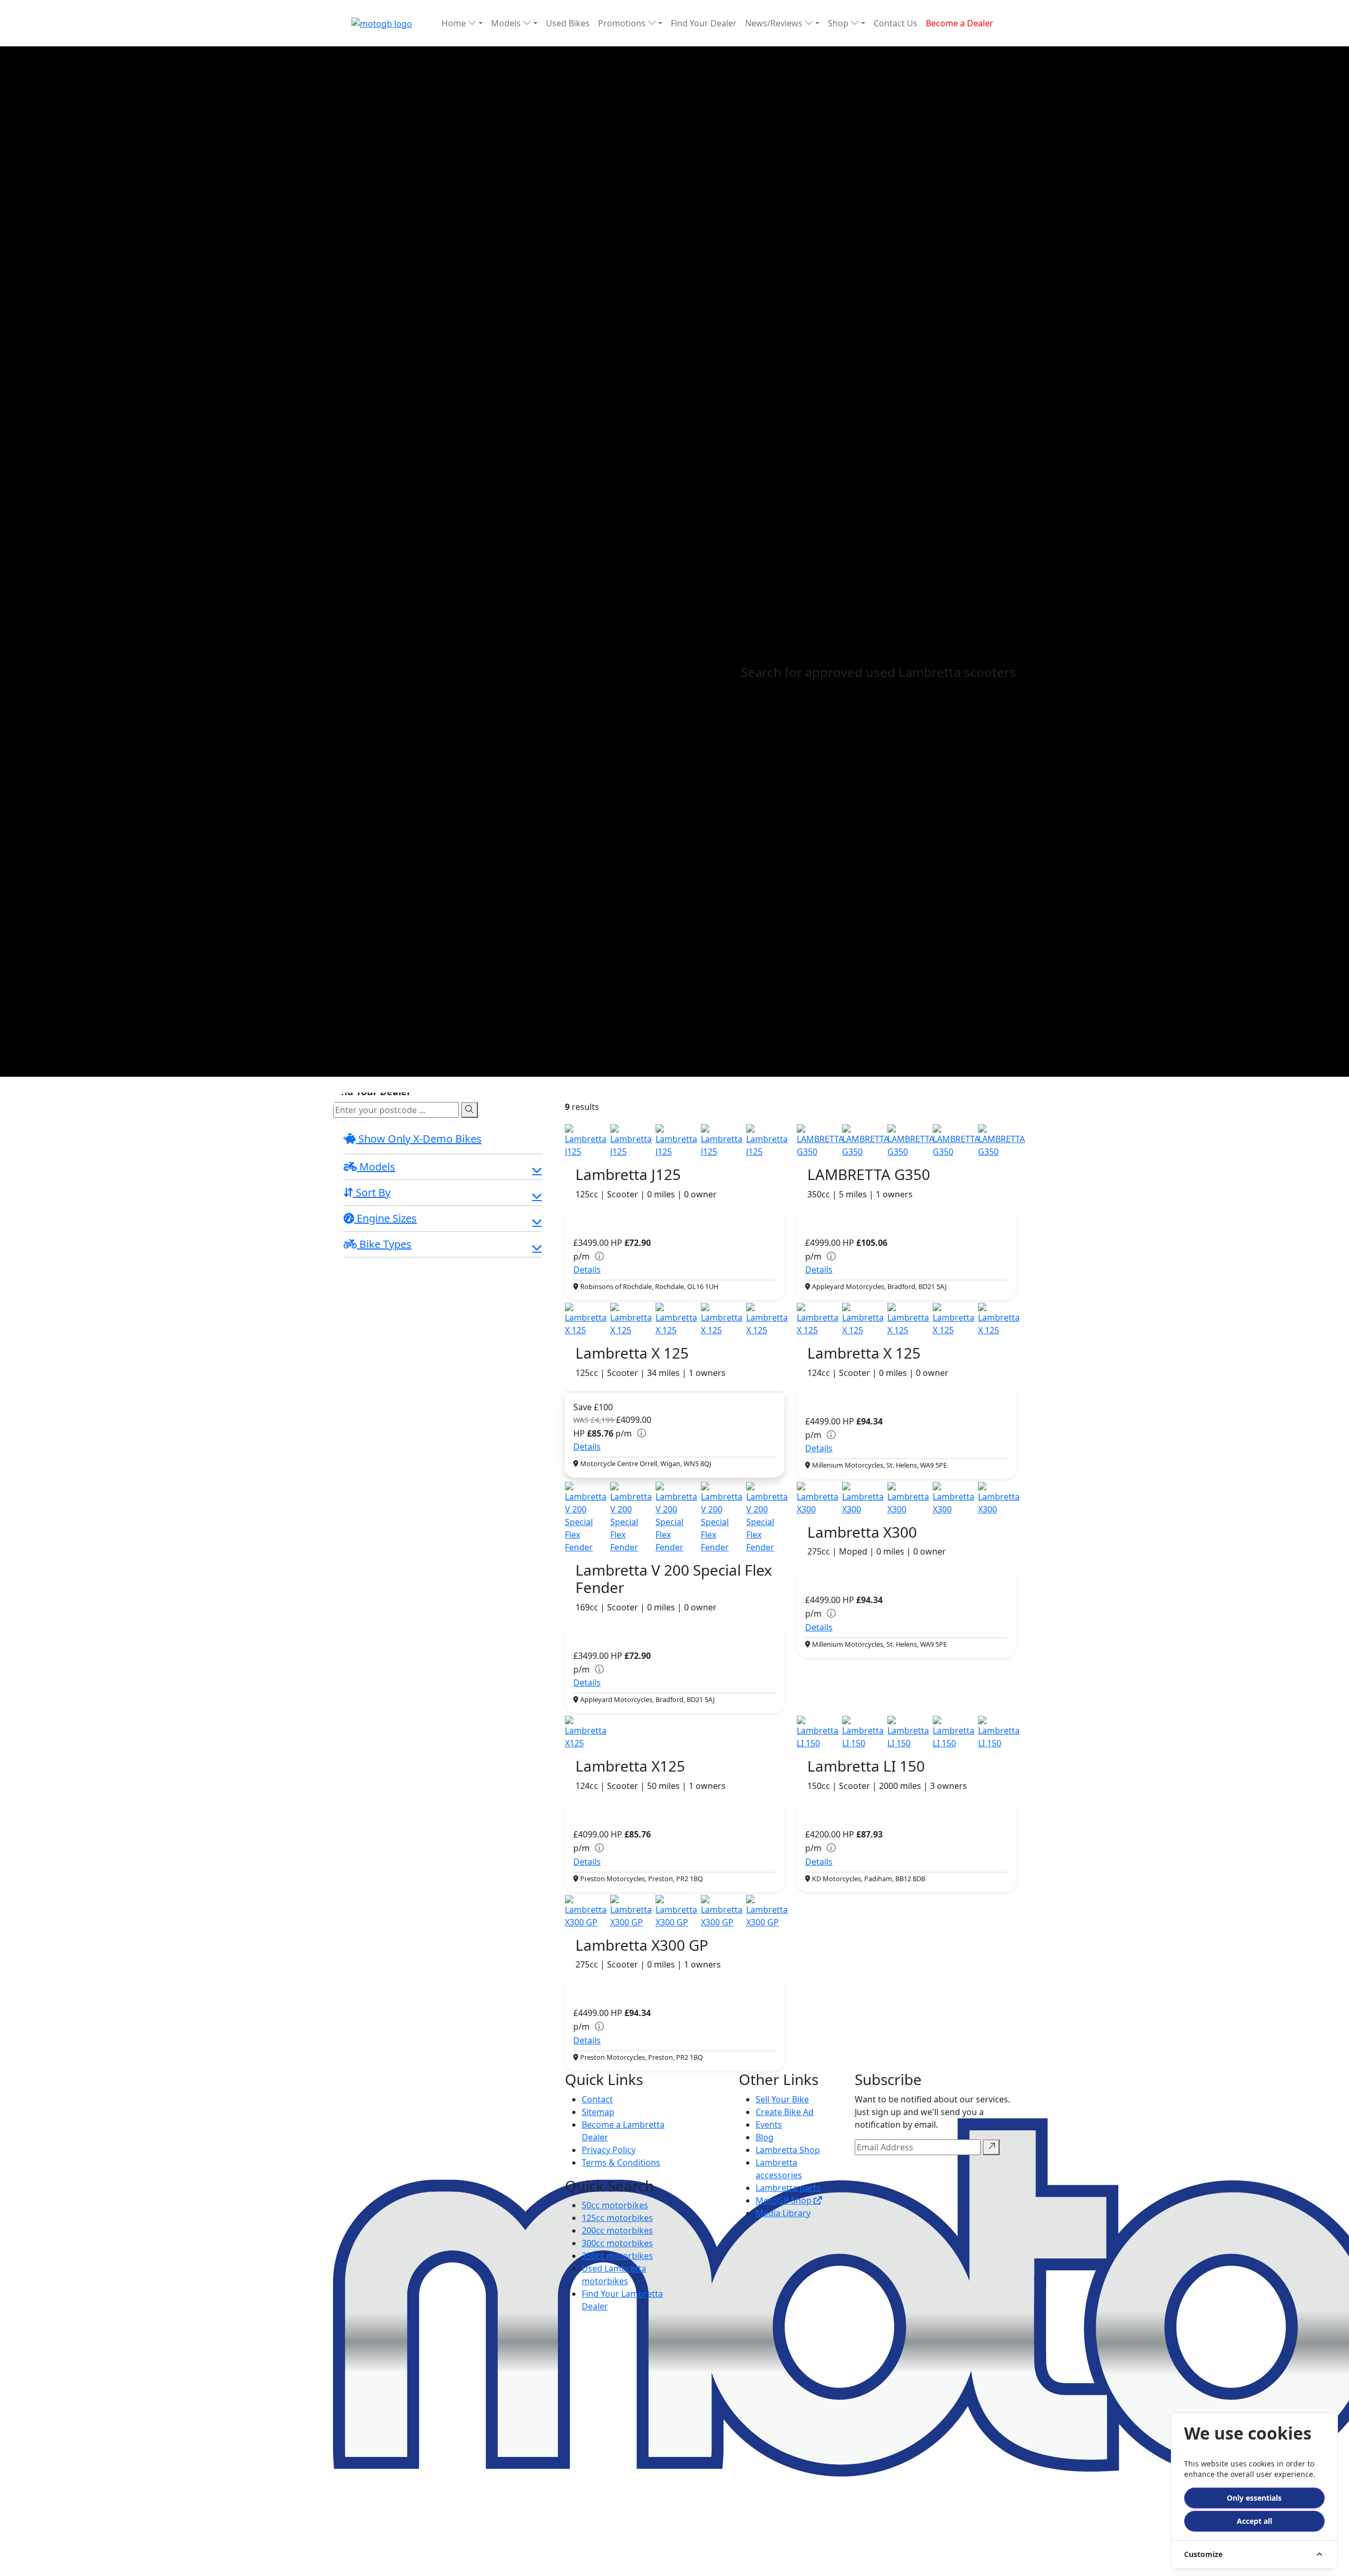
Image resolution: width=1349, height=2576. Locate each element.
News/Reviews (775, 23)
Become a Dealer (960, 23)
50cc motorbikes (615, 2205)
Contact (597, 2099)
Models (507, 23)
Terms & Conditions (621, 2162)
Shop (839, 23)
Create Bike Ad (785, 2112)
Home (455, 23)
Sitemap (598, 2112)
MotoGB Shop (785, 2200)
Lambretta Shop (788, 2150)
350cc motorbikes (617, 2256)
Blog (765, 2137)
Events (769, 2125)
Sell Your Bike (782, 2099)
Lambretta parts (788, 2188)
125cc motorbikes (617, 2218)
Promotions (623, 23)
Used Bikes (568, 23)
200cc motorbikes (617, 2230)
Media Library (783, 2213)
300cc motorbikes (617, 2243)
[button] (443, 1168)
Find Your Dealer (704, 23)
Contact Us (896, 23)
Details (587, 1270)
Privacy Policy (609, 2150)
